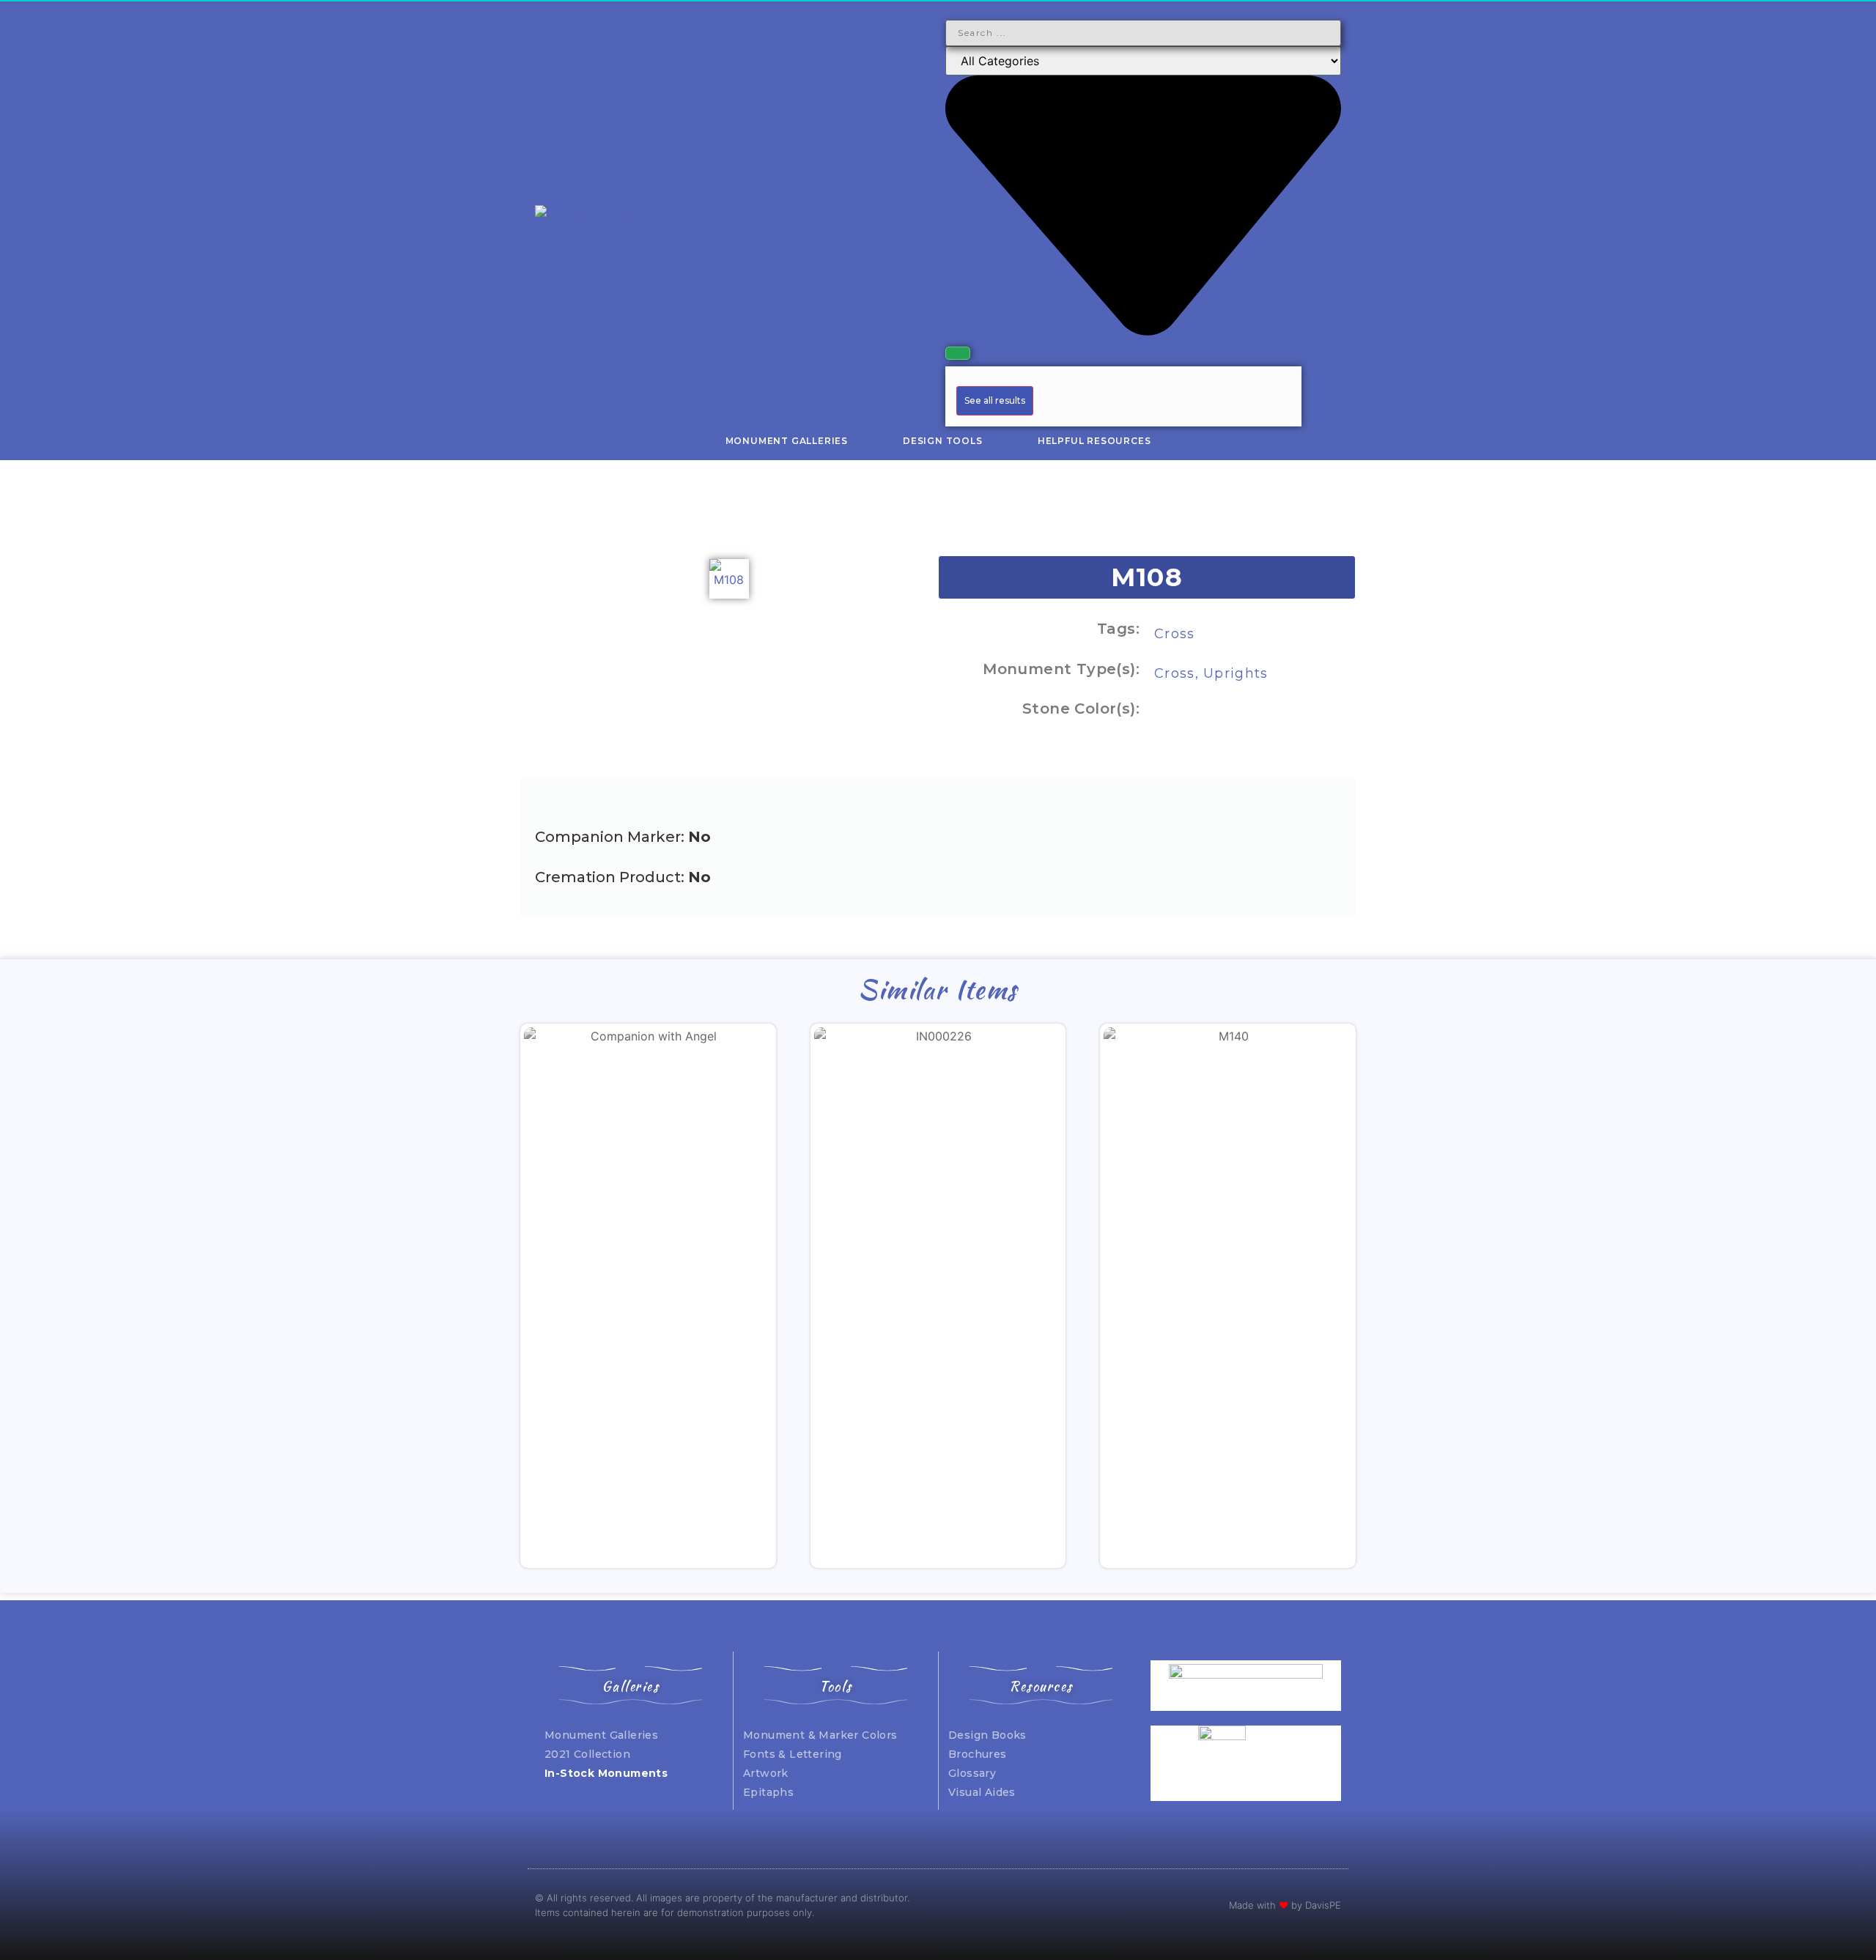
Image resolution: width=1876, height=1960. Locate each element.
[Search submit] (958, 353)
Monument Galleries (787, 441)
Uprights (1236, 673)
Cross (1175, 634)
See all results (995, 400)
